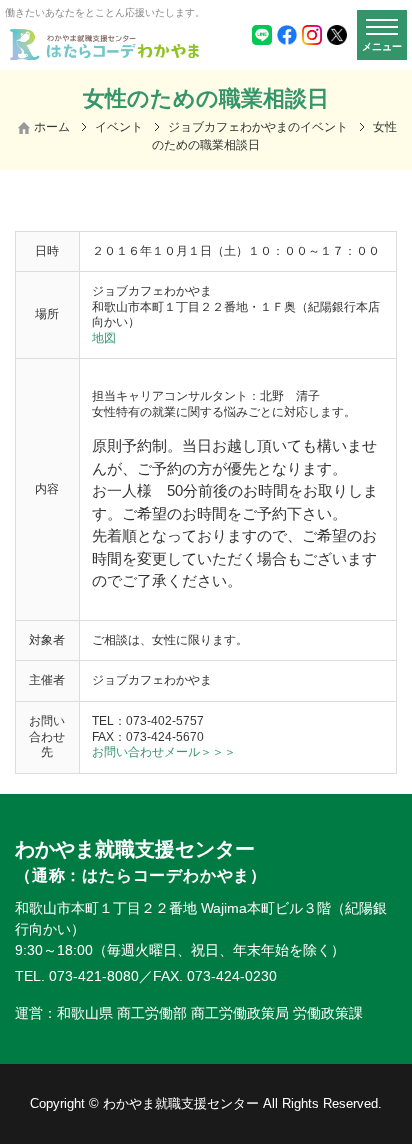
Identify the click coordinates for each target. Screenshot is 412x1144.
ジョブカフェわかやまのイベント (258, 127)
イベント (119, 127)
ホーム (52, 127)
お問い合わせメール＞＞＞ (164, 752)
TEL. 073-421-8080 (77, 976)
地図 (104, 338)
